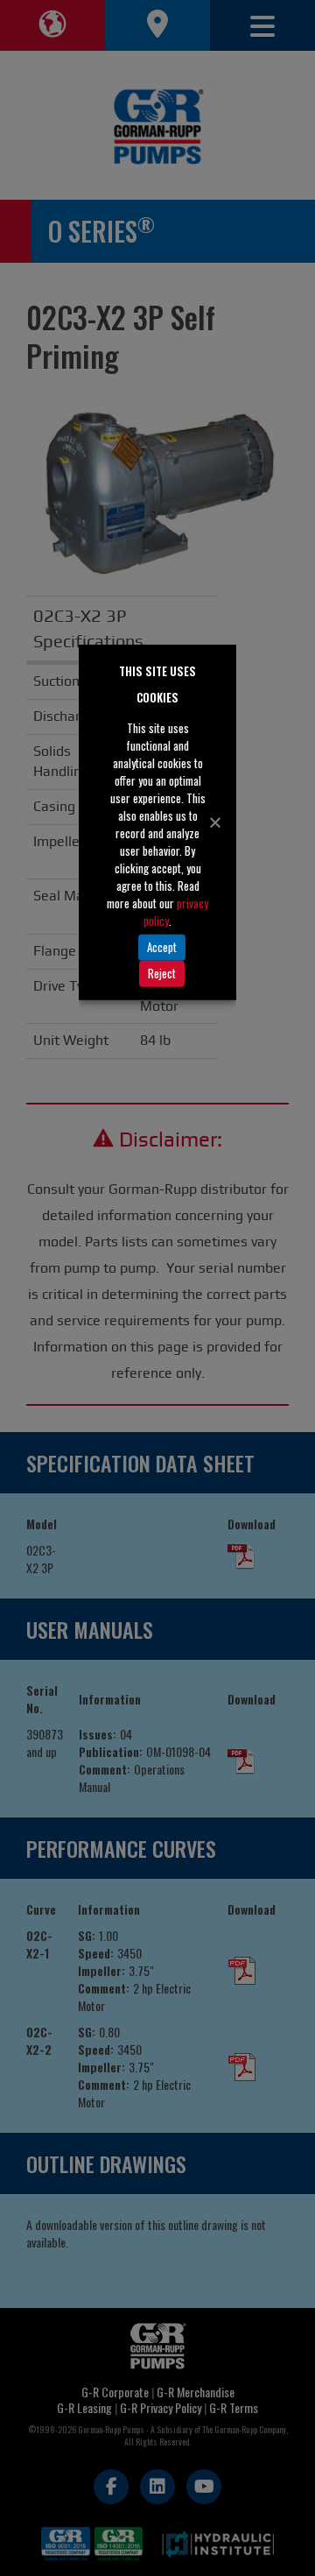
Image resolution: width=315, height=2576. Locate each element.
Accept (162, 947)
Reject (162, 973)
